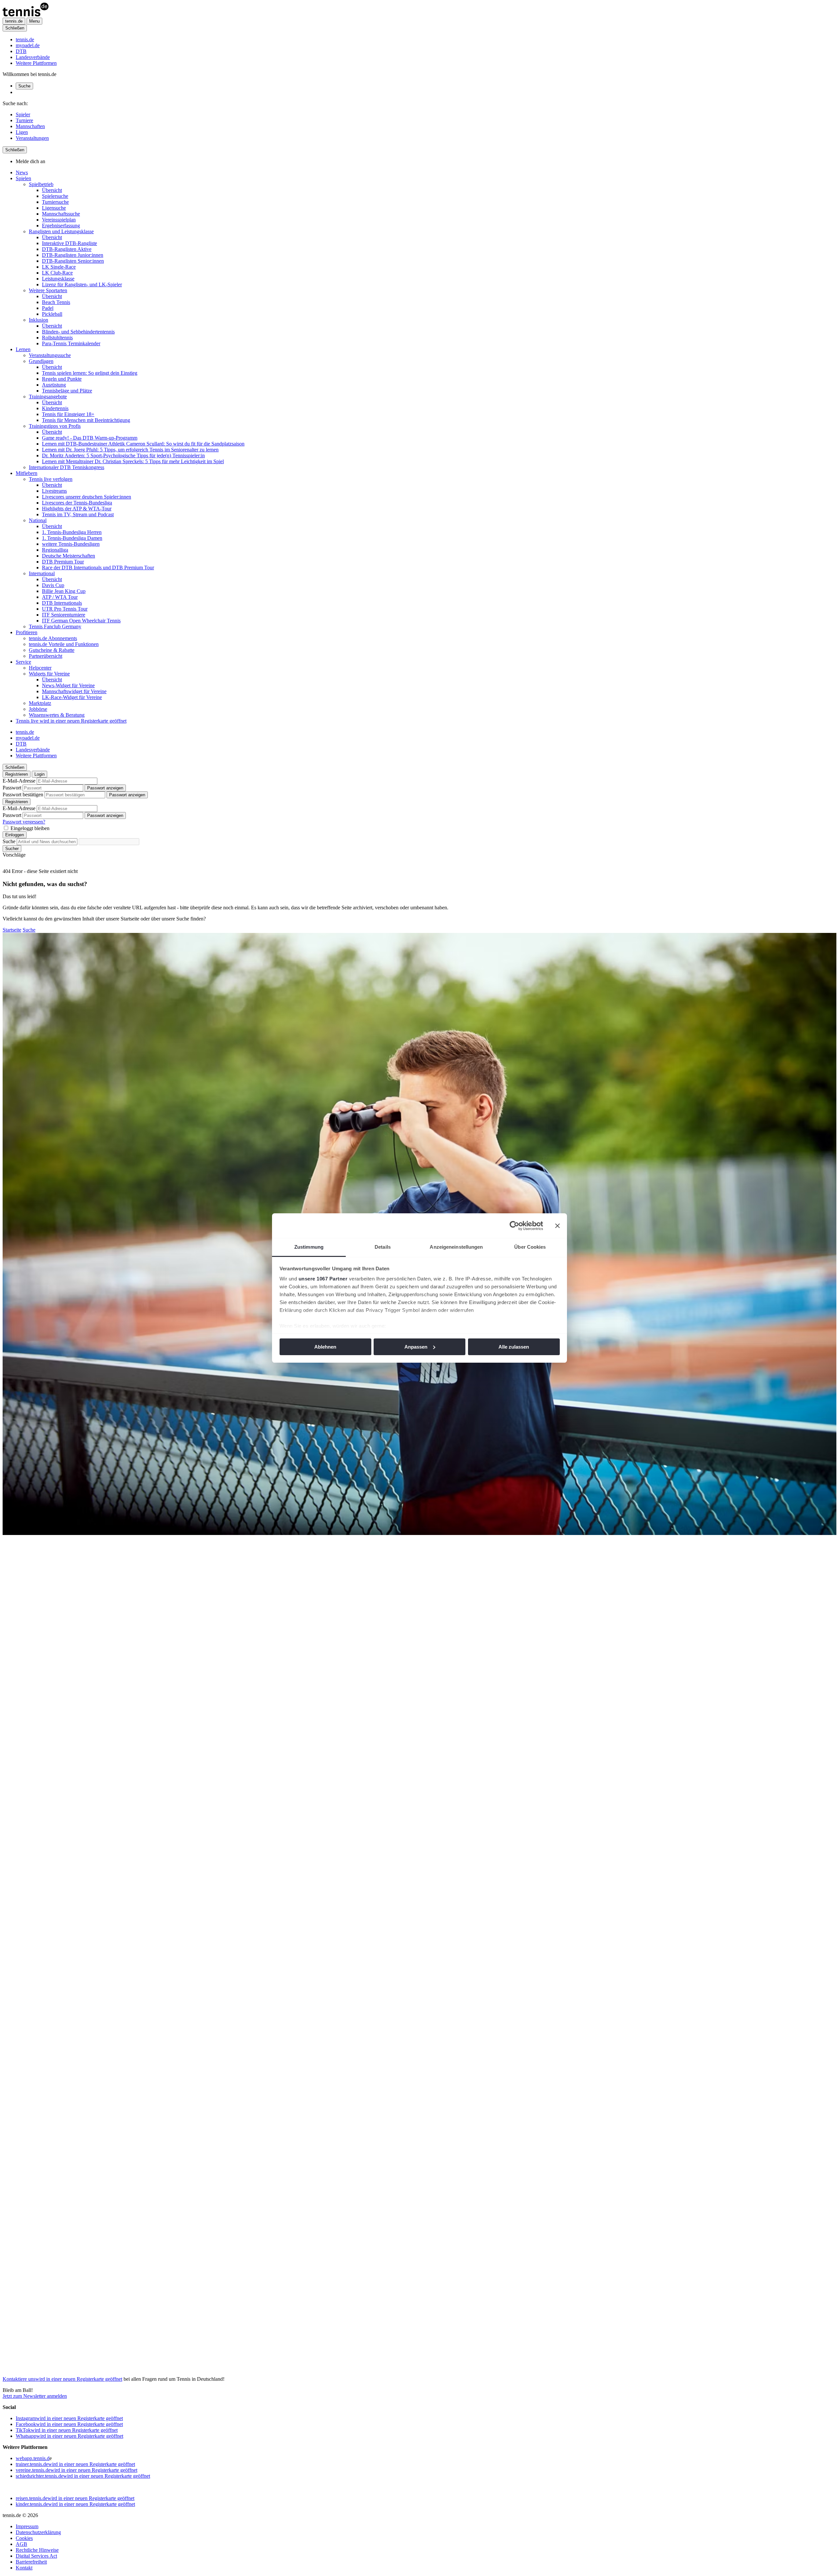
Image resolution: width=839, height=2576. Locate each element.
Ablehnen (325, 1347)
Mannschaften (30, 126)
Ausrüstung (54, 385)
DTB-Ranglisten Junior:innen (73, 255)
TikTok (67, 2430)
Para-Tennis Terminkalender (71, 343)
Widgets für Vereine (49, 674)
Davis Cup (53, 585)
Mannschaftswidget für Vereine (74, 691)
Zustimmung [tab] (309, 1247)
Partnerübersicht (46, 656)
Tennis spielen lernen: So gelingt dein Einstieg (90, 373)
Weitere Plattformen (36, 63)
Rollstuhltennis (57, 338)
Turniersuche (55, 202)
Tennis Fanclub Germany (55, 626)
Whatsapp (69, 2436)
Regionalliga (55, 550)
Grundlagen (41, 361)
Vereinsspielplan (59, 220)
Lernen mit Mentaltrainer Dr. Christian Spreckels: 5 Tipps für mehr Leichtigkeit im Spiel (133, 461)
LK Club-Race (57, 273)
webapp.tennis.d (33, 2458)
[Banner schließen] (557, 1226)
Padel (48, 308)
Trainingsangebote (48, 397)
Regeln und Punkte (62, 379)
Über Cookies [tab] (530, 1247)
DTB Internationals (62, 603)
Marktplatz (40, 703)
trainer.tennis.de (75, 2464)
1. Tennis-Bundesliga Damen (72, 538)
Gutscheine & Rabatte (52, 650)
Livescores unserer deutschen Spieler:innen (87, 497)
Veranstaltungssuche (50, 355)
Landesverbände (33, 57)
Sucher (12, 849)
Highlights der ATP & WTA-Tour (77, 509)
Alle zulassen (514, 1347)
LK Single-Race (59, 267)
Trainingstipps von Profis (55, 426)
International (42, 573)
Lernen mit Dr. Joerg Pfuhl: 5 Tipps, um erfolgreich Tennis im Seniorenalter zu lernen (130, 450)
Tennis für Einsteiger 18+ (68, 414)
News (22, 172)
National (38, 520)
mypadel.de (28, 45)
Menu (34, 21)
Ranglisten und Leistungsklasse (61, 231)
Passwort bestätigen (23, 795)
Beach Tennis (56, 302)
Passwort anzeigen (105, 788)
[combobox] (47, 842)
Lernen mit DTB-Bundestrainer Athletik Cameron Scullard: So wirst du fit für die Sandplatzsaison (143, 444)
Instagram (69, 2418)
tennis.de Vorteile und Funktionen (64, 644)
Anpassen (416, 1347)
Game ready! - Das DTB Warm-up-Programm (90, 438)
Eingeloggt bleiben (30, 828)
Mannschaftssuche (61, 214)
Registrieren (17, 774)
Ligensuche (54, 208)
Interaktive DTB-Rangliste (69, 243)
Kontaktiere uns (62, 2379)
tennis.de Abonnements (53, 638)
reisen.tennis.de (75, 2498)
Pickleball (52, 314)
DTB (21, 51)
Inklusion (39, 320)
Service (23, 662)
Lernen (23, 349)
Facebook (69, 2424)
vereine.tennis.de (77, 2470)
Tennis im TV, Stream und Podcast (78, 514)
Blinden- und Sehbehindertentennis (78, 332)
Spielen (23, 178)
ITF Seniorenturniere (64, 615)
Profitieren (27, 632)
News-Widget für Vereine (68, 685)
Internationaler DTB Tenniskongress (67, 467)
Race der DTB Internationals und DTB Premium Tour (98, 568)
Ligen (22, 132)
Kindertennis (55, 408)
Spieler (23, 114)
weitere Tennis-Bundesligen (71, 544)
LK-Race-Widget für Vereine (72, 697)
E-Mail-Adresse (19, 781)
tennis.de (25, 39)
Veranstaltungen (32, 138)
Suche (24, 86)
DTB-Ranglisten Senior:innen (73, 261)
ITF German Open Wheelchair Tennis (81, 621)
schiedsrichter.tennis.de (83, 2476)
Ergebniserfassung (61, 226)
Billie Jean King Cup (64, 591)
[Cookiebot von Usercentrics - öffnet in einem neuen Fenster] (514, 1226)
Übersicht (52, 190)
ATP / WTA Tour (60, 597)
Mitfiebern (27, 473)
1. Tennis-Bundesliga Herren (72, 532)
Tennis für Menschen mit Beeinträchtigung (86, 420)
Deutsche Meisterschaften (68, 556)
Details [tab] (383, 1247)
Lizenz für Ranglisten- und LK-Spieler (82, 284)
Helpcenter (40, 668)
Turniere (24, 120)
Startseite (12, 930)
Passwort (12, 788)
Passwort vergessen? (24, 822)
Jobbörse (38, 709)
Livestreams (54, 491)
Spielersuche (55, 196)
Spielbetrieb (41, 184)
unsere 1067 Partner (323, 1279)
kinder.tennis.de (75, 2504)
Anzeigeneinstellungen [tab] (456, 1247)
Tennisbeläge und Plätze (67, 391)
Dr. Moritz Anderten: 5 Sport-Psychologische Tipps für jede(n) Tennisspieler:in (123, 455)
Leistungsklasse (58, 279)
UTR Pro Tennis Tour (65, 609)
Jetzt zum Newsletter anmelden (35, 2396)
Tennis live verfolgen (51, 479)
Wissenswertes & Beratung (57, 715)
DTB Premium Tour (63, 562)
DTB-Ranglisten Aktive (67, 249)
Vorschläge (14, 855)
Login (39, 774)
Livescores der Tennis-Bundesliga (77, 503)
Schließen (15, 28)
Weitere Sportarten (48, 290)
